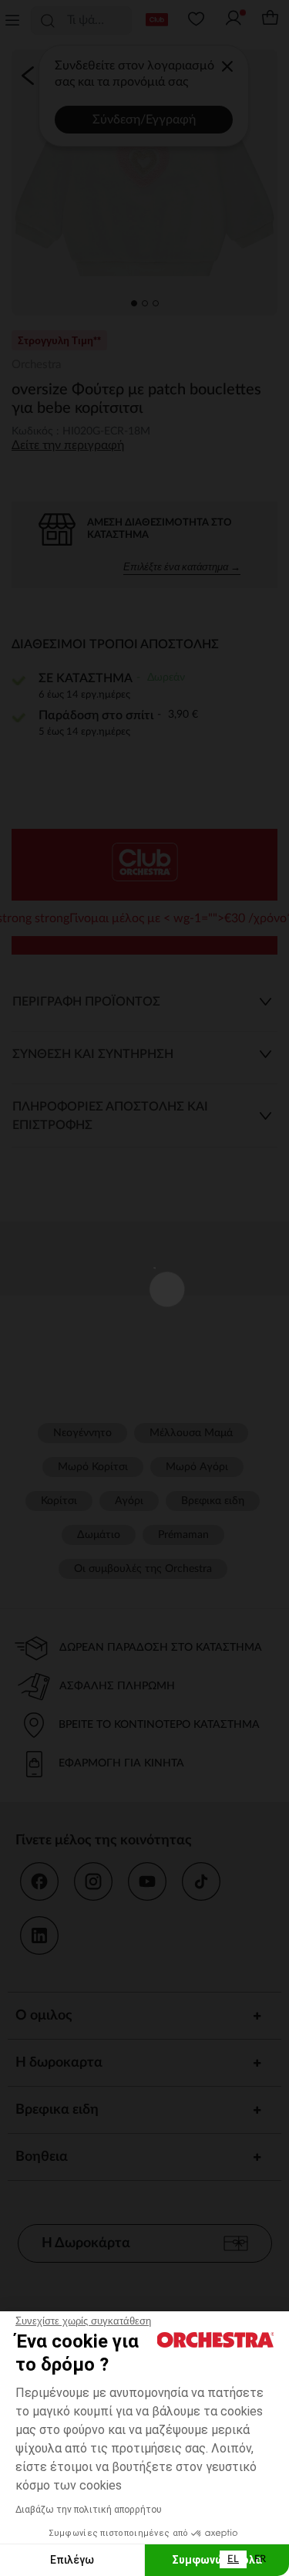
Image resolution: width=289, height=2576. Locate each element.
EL (233, 2559)
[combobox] (233, 2559)
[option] (260, 2559)
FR (260, 2559)
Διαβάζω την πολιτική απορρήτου (89, 2510)
